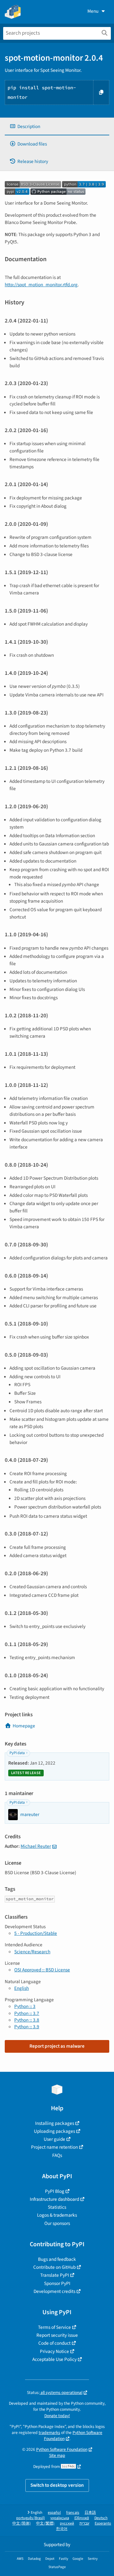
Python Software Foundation (62, 2449)
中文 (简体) (22, 2523)
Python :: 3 (25, 2006)
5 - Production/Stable (36, 1933)
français (73, 2513)
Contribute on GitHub (54, 2267)
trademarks (49, 2433)
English (22, 1988)
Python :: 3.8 (27, 2020)
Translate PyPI (55, 2275)
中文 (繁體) (45, 2523)
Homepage (24, 1726)
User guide (54, 2139)
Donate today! (57, 2416)
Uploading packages (54, 2131)
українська (60, 2518)
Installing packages (55, 2123)
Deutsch (101, 2518)
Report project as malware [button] (57, 2046)
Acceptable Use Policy (54, 2359)
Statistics (57, 2207)
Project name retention (54, 2147)
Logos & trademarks (57, 2215)
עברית (84, 2523)
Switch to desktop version (57, 2485)
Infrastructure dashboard (54, 2199)
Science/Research (32, 1952)
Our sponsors (57, 2223)
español (54, 2513)
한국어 (62, 2529)
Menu (93, 11)
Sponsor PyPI (57, 2283)
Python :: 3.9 (27, 2027)
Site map (57, 2455)
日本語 (90, 2513)
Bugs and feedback (57, 2259)
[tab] (57, 127)
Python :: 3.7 (27, 2013)
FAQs (57, 2155)
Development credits (54, 2291)
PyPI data (17, 1753)
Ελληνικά (82, 2518)
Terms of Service (54, 2327)
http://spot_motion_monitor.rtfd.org (41, 285)
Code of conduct (54, 2343)
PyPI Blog (55, 2191)
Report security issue (57, 2335)
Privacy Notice (54, 2351)
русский (67, 2523)
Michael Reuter (36, 1846)
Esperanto (103, 2523)
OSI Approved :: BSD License (42, 1970)
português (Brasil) (31, 2518)
